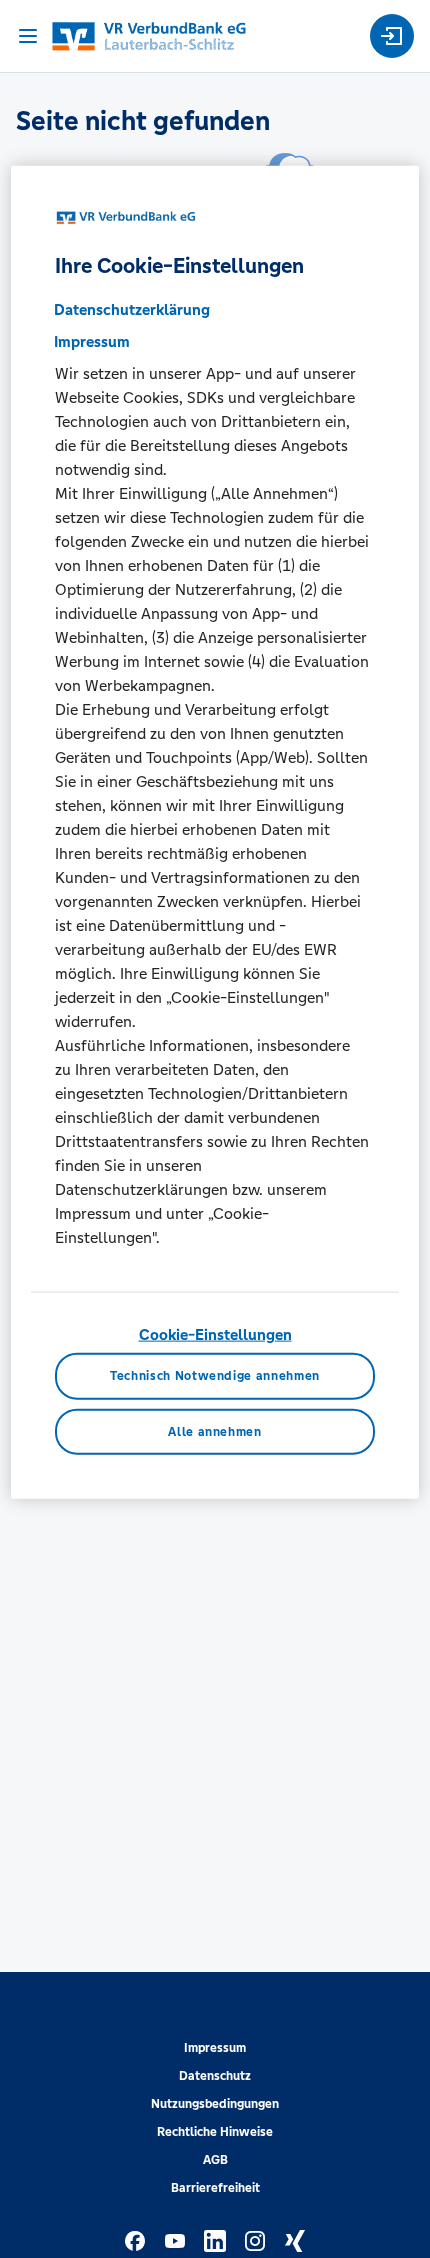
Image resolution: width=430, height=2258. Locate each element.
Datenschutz (215, 2076)
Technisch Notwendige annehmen (215, 1376)
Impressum (215, 2048)
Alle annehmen (214, 1432)
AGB (215, 2160)
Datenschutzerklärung (132, 309)
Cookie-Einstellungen (215, 1334)
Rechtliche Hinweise (215, 2132)
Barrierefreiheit (215, 2188)
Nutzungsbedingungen (215, 2104)
